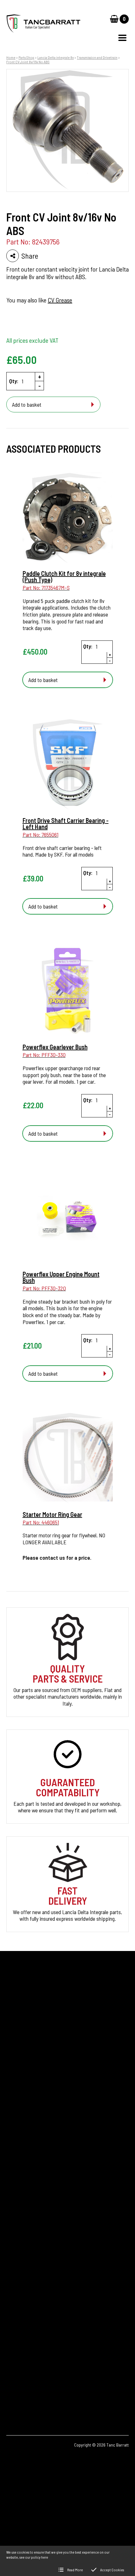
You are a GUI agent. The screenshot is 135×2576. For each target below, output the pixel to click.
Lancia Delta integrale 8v (56, 57)
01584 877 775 (31, 2319)
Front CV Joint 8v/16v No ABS (28, 62)
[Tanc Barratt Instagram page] (33, 2386)
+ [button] (40, 376)
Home (11, 57)
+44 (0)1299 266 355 (43, 2309)
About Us (16, 2176)
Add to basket (27, 404)
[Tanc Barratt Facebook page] (15, 2386)
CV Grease (60, 300)
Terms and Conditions (29, 2219)
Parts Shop (26, 57)
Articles (14, 2166)
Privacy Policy (21, 2197)
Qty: (14, 381)
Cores (12, 2144)
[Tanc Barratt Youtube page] (50, 2386)
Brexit (13, 2155)
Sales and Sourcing (26, 2208)
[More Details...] (68, 518)
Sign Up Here (26, 2073)
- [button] (40, 386)
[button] (122, 38)
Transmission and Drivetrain (97, 57)
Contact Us (18, 2187)
